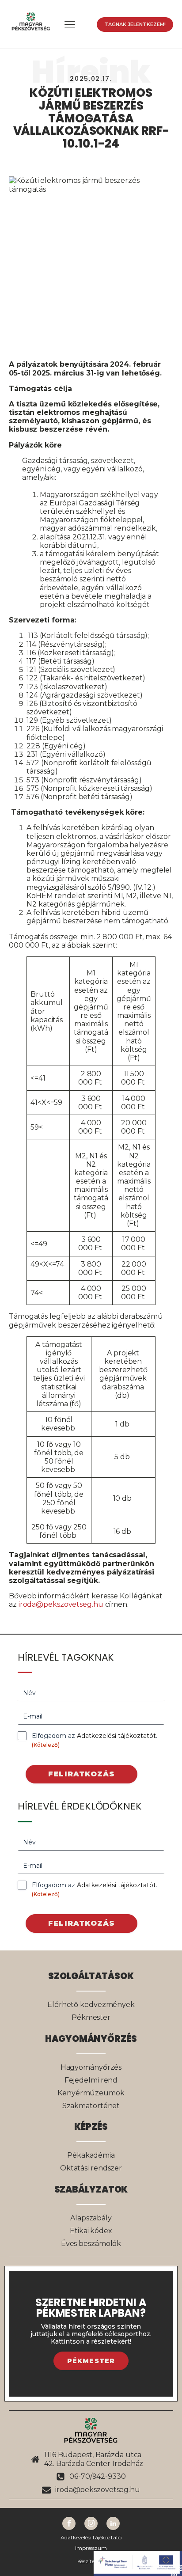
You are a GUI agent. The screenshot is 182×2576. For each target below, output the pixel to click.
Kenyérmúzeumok (91, 2093)
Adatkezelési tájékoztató (91, 2538)
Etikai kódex (91, 2231)
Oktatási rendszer (91, 2168)
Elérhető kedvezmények (91, 2005)
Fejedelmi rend (91, 2080)
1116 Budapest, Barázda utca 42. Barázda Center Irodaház (94, 2459)
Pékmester (91, 2017)
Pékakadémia (91, 2155)
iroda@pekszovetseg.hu (61, 1604)
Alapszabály (91, 2218)
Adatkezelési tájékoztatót (116, 1736)
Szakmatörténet (91, 2106)
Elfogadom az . (95, 1740)
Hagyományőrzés (91, 2067)
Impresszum (91, 2548)
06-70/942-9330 (98, 2476)
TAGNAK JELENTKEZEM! (135, 24)
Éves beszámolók (91, 2244)
